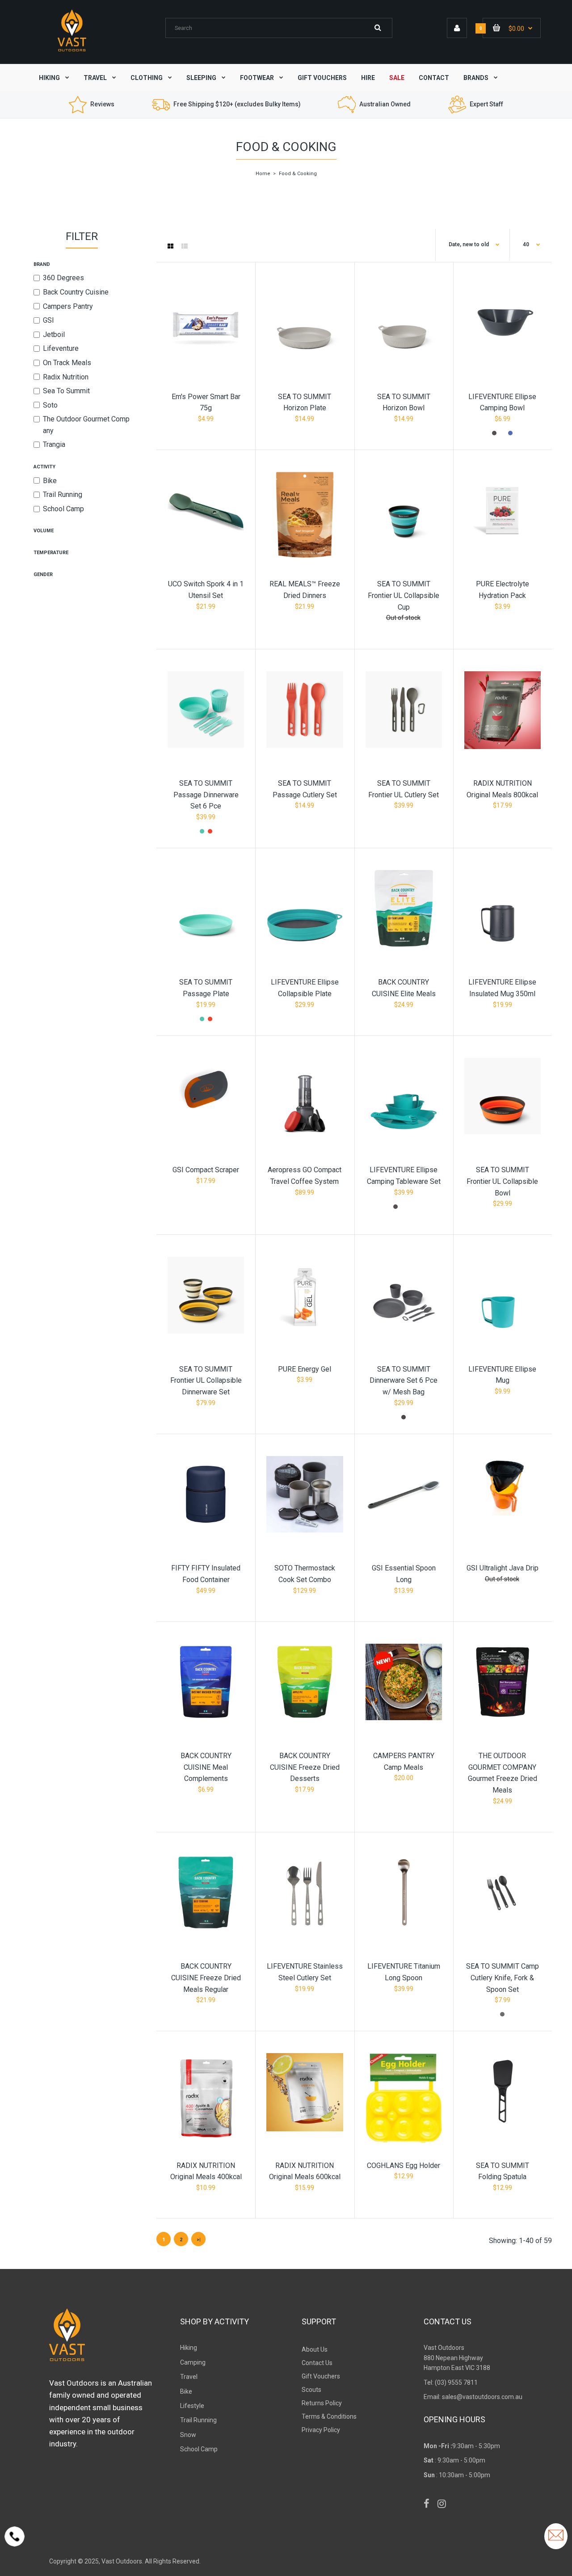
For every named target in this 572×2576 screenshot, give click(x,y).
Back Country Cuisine (76, 292)
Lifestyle (192, 2406)
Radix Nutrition (66, 377)
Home (263, 174)
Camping (193, 2362)
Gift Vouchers (321, 2376)
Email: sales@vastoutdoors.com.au (473, 2397)
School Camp (63, 509)
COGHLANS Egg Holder (404, 2166)
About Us (315, 2349)
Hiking (189, 2348)
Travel (189, 2377)
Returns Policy (322, 2403)
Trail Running (63, 495)
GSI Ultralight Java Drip (503, 1568)
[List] (185, 246)
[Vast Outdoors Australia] (72, 51)
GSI (48, 320)
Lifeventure (61, 348)
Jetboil (54, 335)
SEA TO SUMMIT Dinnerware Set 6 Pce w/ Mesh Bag (404, 1381)
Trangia (54, 444)
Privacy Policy (321, 2430)
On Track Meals (67, 363)
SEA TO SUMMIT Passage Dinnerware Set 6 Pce (206, 795)
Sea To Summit (66, 391)
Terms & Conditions (329, 2416)
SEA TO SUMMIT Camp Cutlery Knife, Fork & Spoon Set (503, 1978)
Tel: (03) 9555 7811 (451, 2382)
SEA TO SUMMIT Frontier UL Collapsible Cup (404, 595)
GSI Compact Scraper (206, 1170)
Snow (188, 2435)
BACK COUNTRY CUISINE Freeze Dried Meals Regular (206, 1978)
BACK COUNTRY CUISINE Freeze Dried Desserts (305, 1767)
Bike (50, 481)
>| (199, 2240)
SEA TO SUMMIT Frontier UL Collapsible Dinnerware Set (206, 1381)
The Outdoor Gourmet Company (86, 425)
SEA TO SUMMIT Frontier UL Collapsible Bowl (502, 1181)
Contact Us (317, 2363)
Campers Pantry (68, 306)
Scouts (311, 2390)
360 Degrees (63, 278)
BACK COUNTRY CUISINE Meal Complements (206, 1767)
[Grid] (170, 246)
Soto (50, 405)
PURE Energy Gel (305, 1369)
